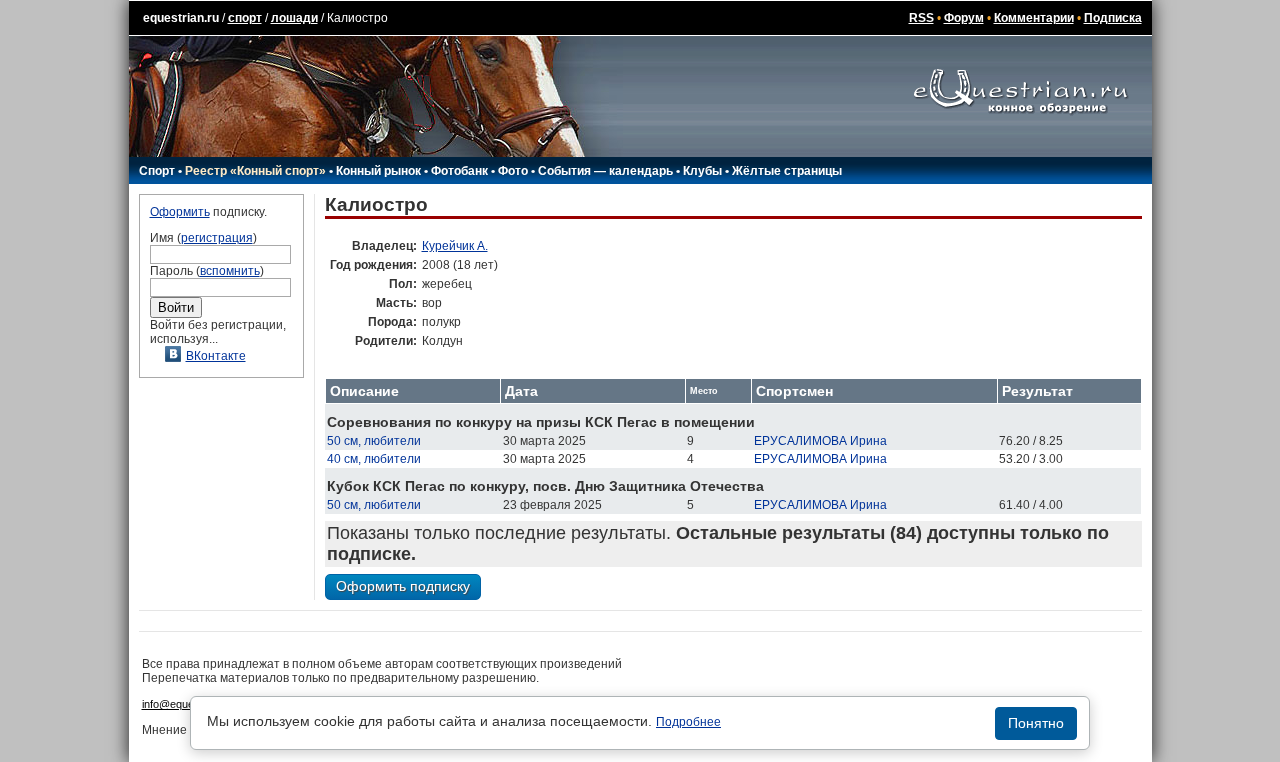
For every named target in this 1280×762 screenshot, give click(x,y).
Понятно (1036, 723)
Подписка (1113, 18)
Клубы (702, 171)
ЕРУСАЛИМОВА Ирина (820, 441)
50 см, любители (374, 441)
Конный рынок (378, 171)
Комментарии (1034, 18)
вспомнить (230, 271)
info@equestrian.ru (188, 704)
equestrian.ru (181, 18)
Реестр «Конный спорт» (255, 171)
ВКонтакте (216, 356)
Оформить (180, 212)
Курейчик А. (455, 246)
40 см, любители (374, 459)
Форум (964, 18)
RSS (921, 18)
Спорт (157, 171)
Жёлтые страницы (787, 171)
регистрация (217, 238)
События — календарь (605, 171)
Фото (513, 171)
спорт (245, 18)
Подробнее (688, 722)
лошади (294, 18)
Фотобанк (459, 171)
